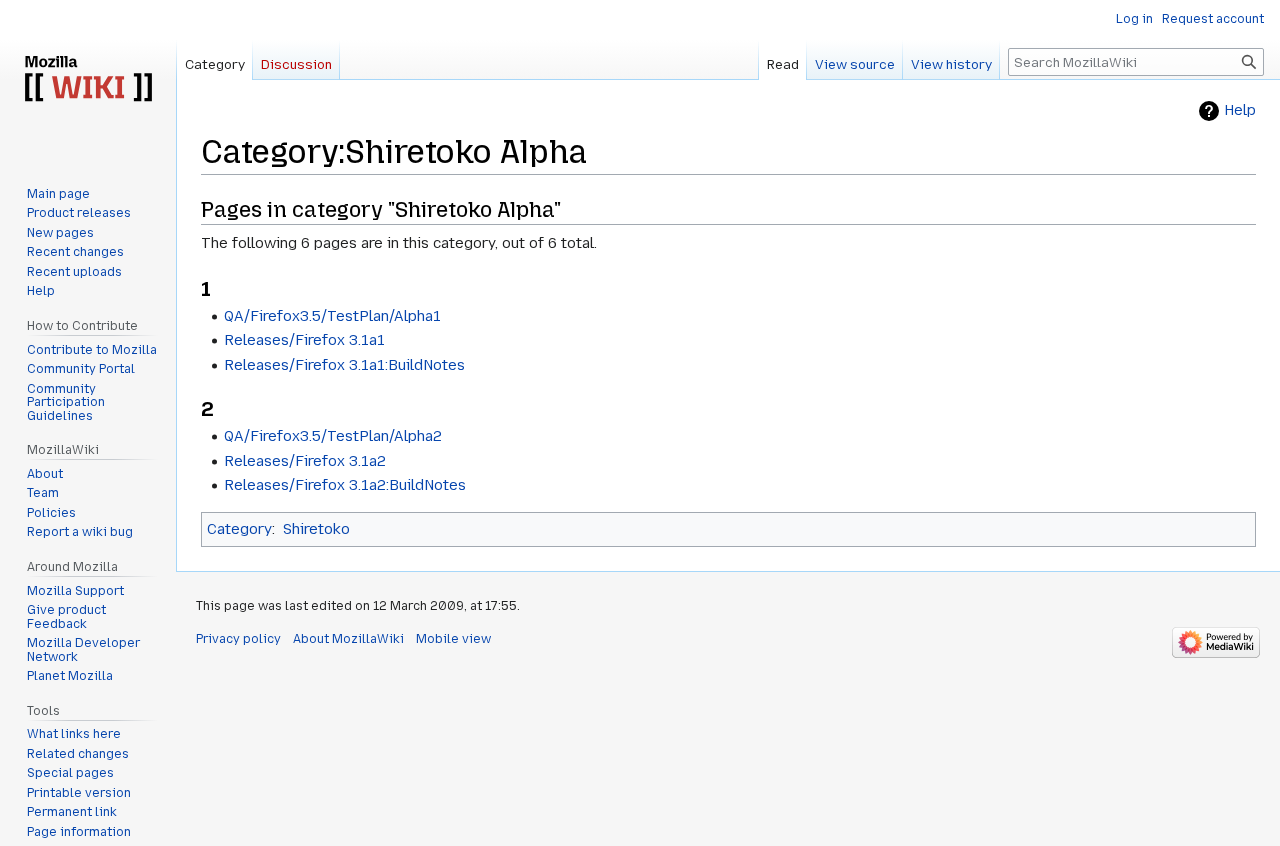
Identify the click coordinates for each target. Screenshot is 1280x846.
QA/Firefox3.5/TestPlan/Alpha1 (332, 316)
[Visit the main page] (88, 80)
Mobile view (453, 639)
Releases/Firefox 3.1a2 (305, 461)
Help (1240, 110)
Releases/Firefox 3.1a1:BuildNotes (344, 365)
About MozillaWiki (348, 639)
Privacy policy (238, 639)
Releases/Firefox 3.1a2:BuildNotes (345, 485)
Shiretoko (316, 529)
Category (239, 529)
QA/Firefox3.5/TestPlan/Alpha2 (333, 436)
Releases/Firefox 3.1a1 (304, 340)
